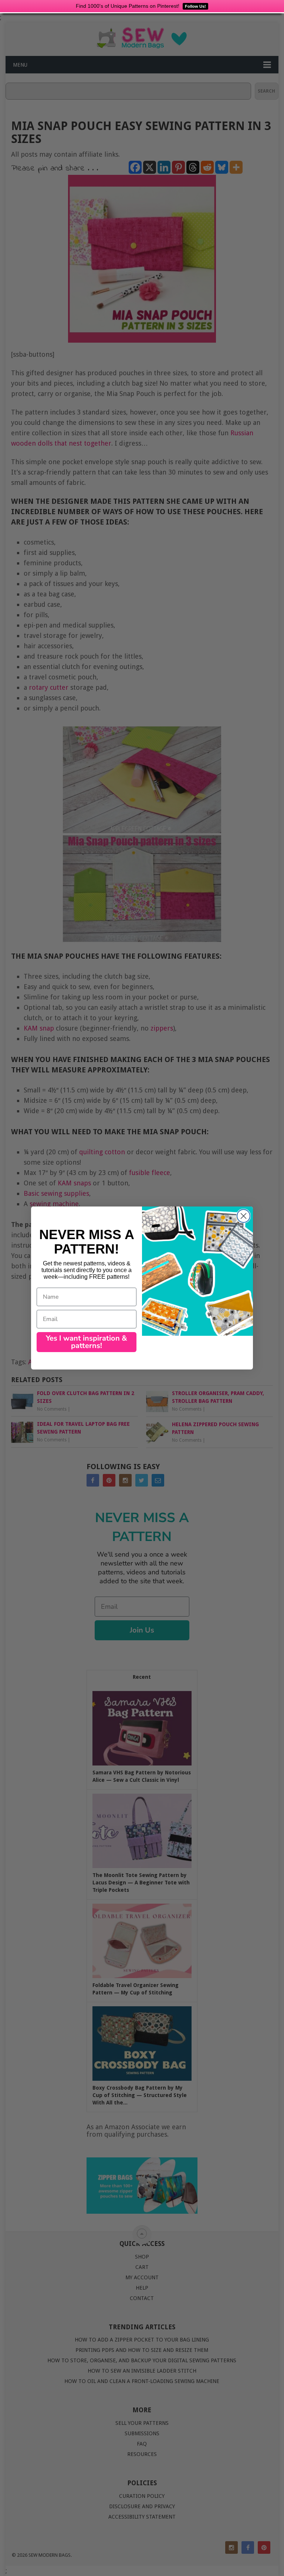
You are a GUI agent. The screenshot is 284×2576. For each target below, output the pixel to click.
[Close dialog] (244, 1216)
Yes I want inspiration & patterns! (87, 1342)
